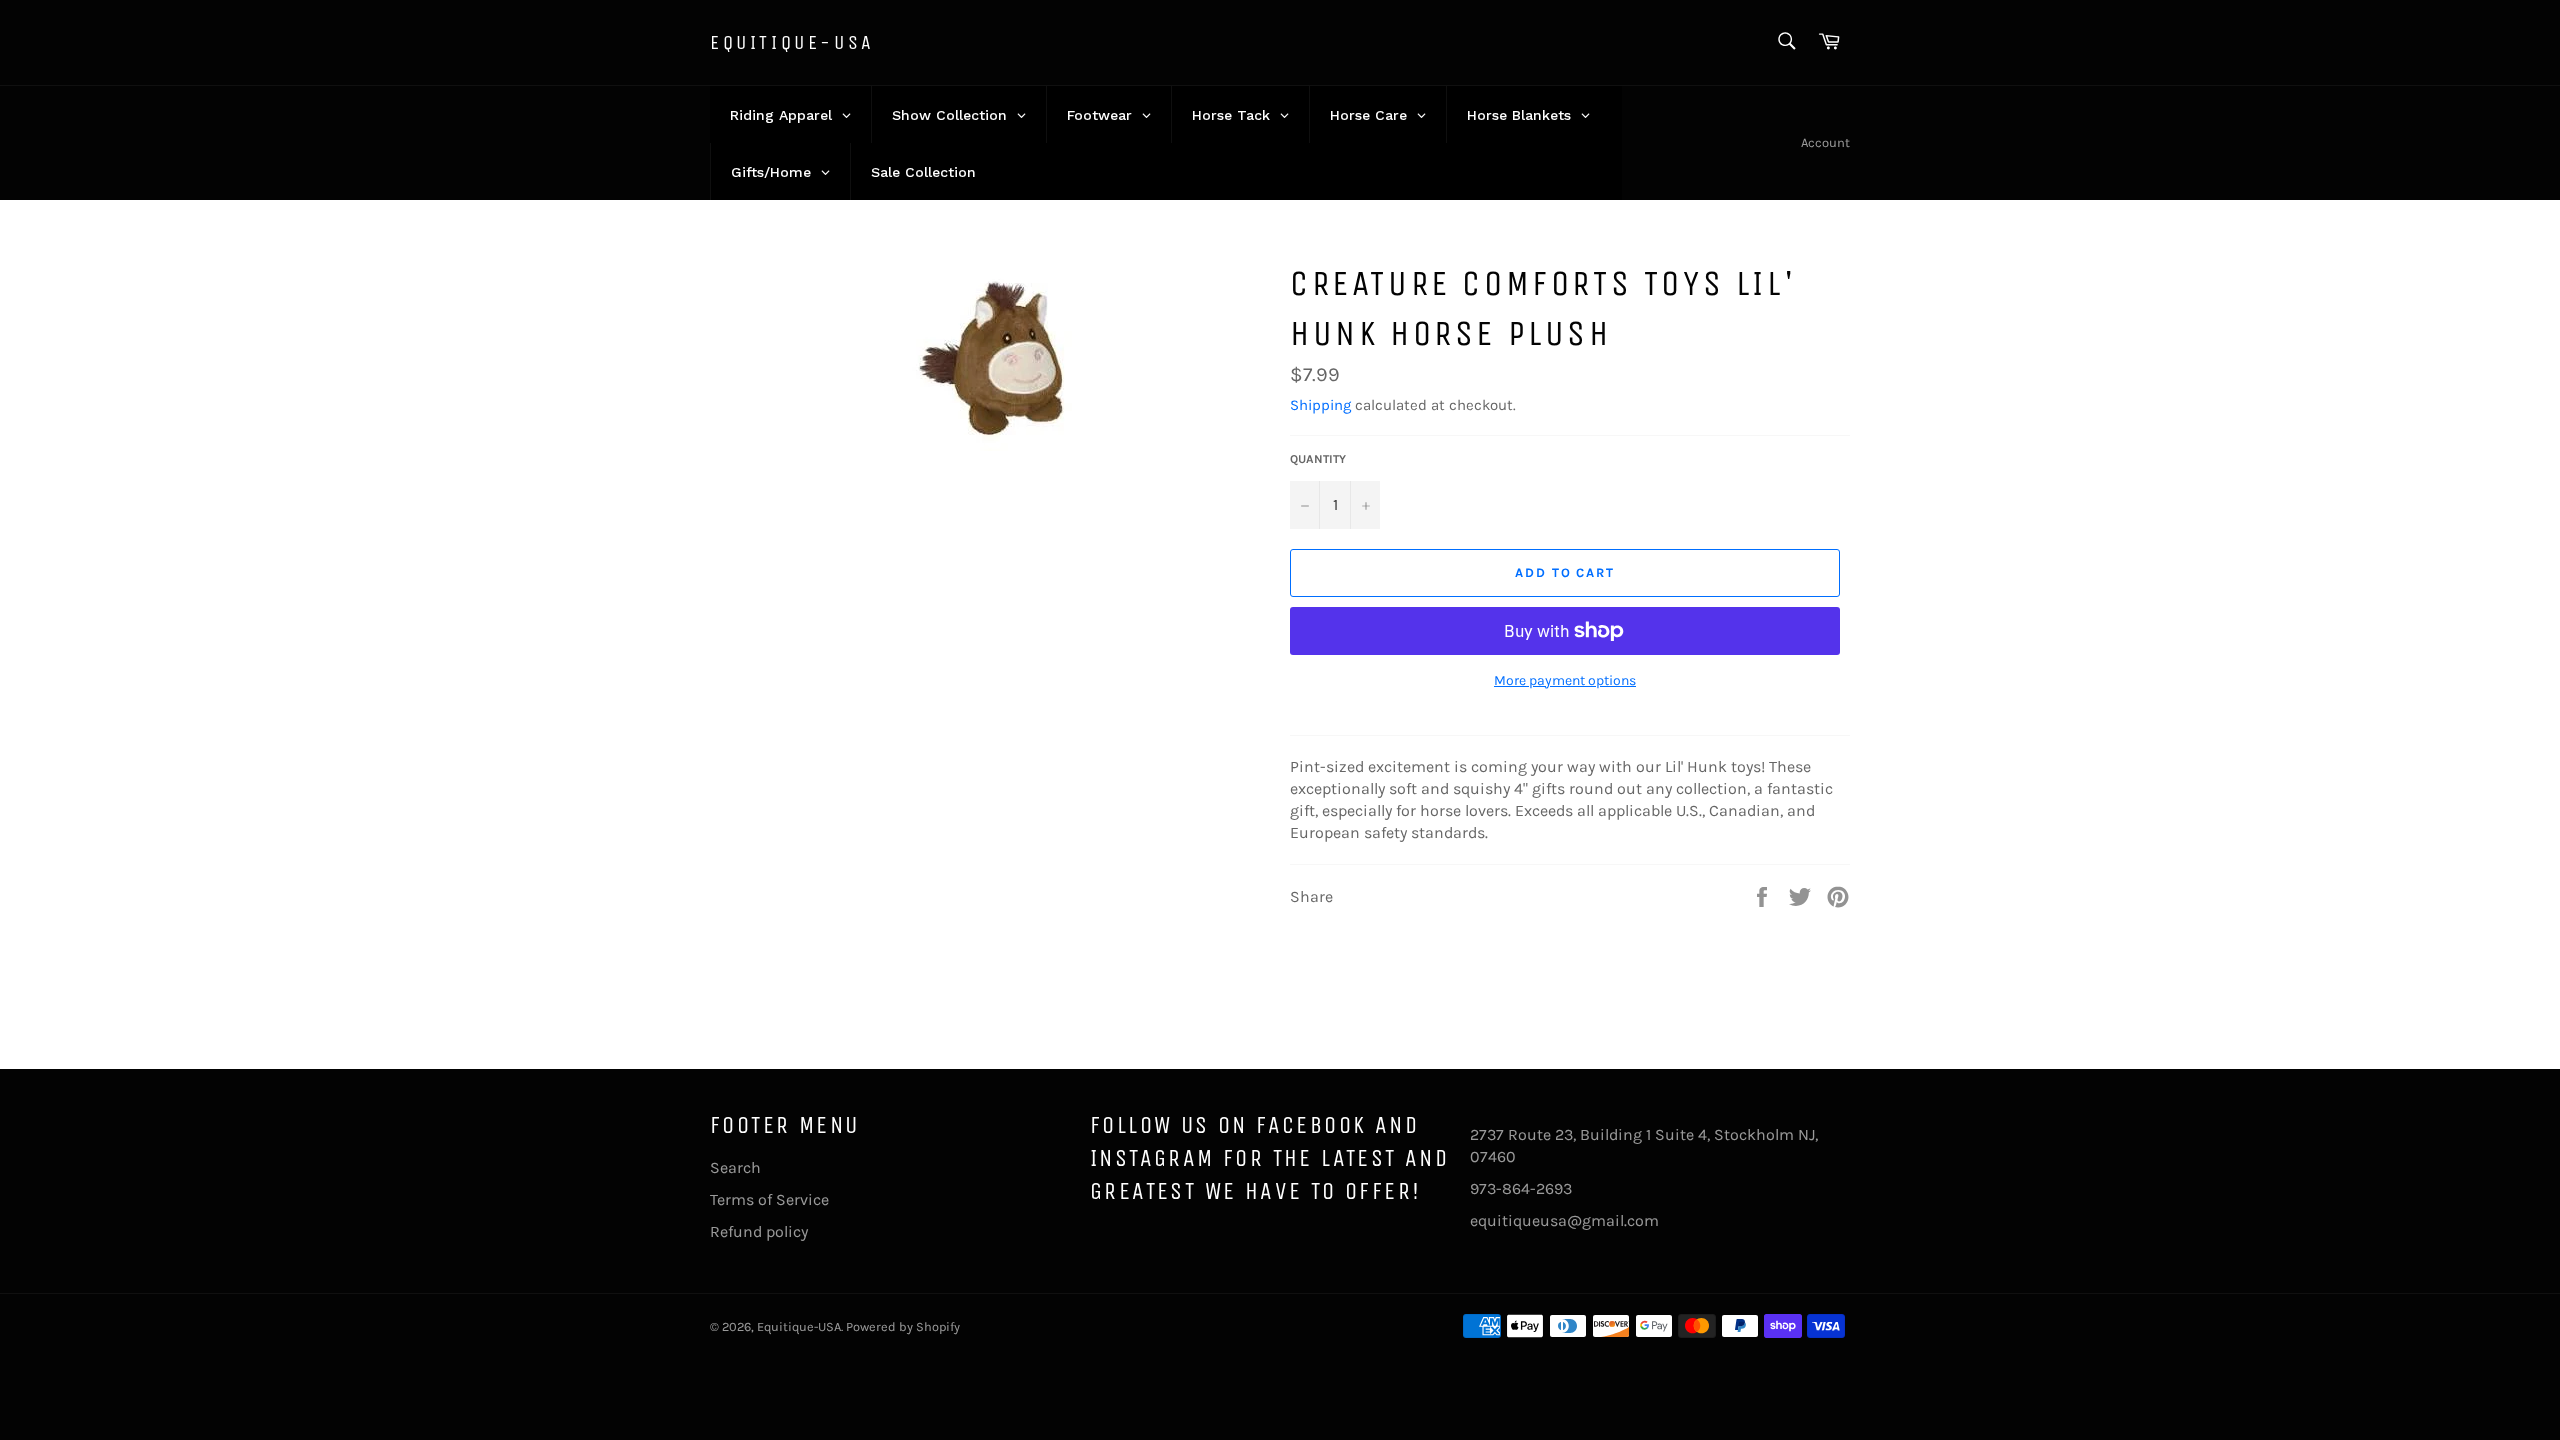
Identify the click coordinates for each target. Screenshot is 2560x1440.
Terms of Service (769, 1199)
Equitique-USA (792, 42)
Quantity (1318, 459)
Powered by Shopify (903, 1326)
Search (735, 1167)
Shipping (1320, 405)
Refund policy (759, 1231)
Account (1825, 142)
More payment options (1565, 680)
